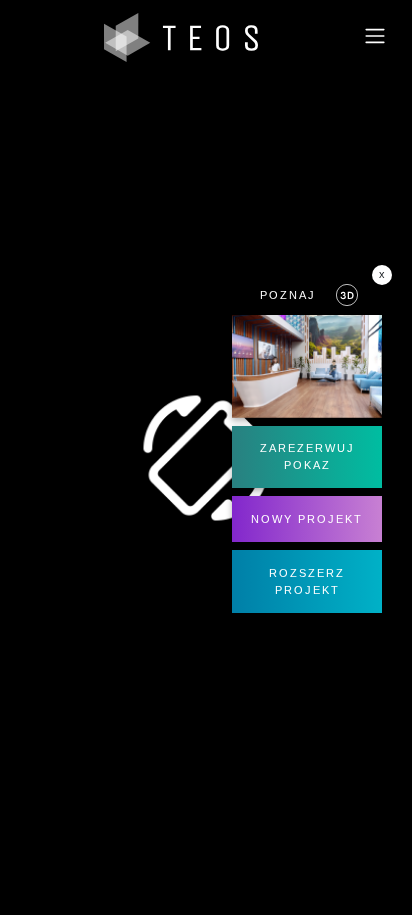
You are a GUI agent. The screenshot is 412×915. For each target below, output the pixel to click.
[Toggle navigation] (375, 37)
